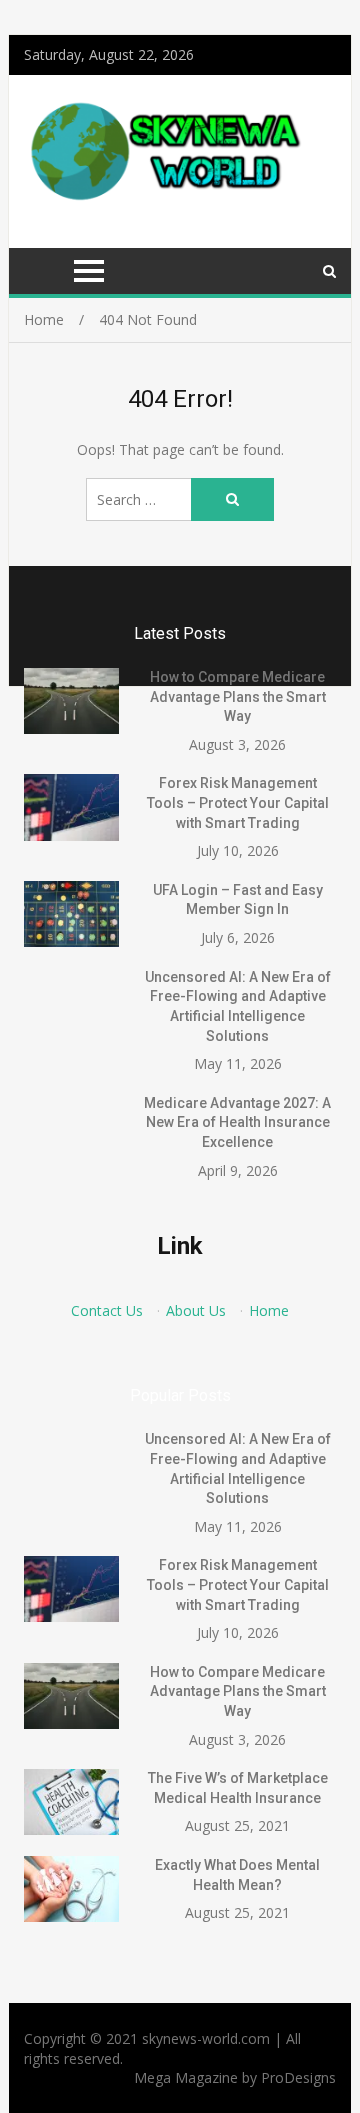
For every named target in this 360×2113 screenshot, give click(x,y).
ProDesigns (298, 2077)
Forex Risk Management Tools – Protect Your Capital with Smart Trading (238, 802)
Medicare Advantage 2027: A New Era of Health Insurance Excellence (237, 1122)
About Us (196, 1310)
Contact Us (107, 1310)
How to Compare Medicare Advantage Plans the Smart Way (238, 696)
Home (269, 1310)
